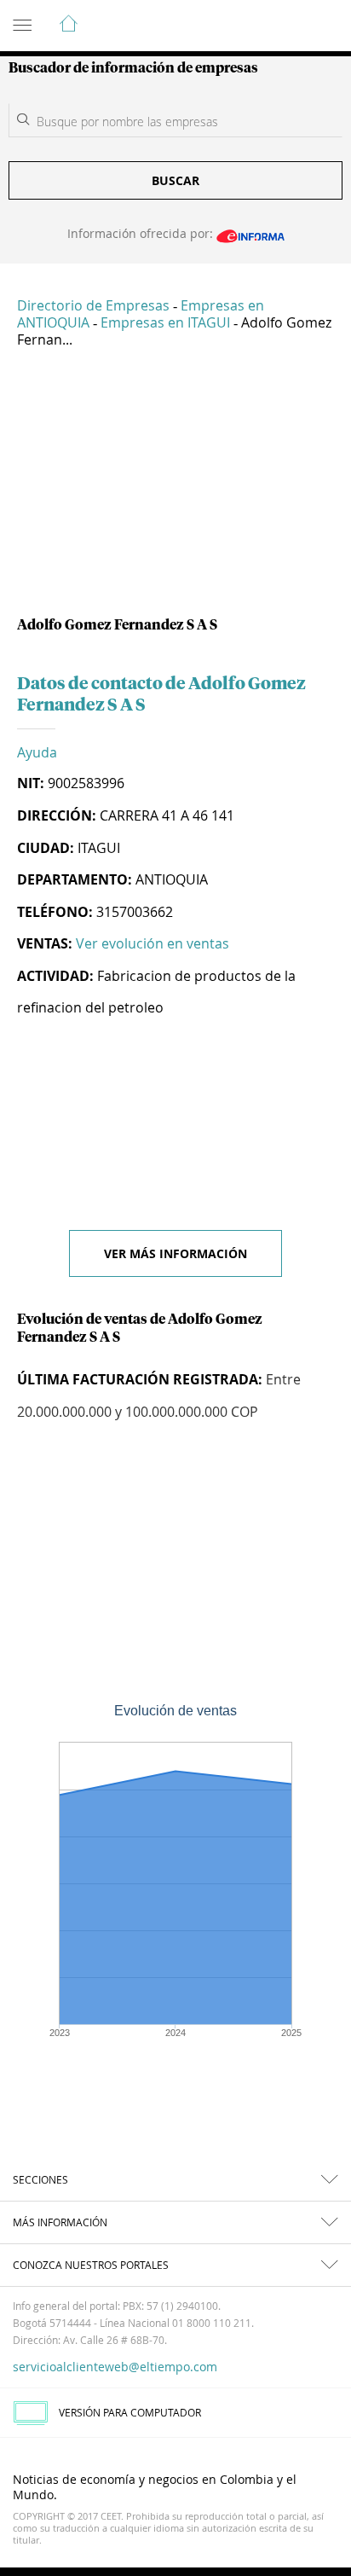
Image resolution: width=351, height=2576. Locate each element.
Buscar (175, 180)
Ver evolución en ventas (152, 943)
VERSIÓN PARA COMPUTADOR (130, 2412)
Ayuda (37, 752)
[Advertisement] (175, 489)
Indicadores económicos (286, 26)
